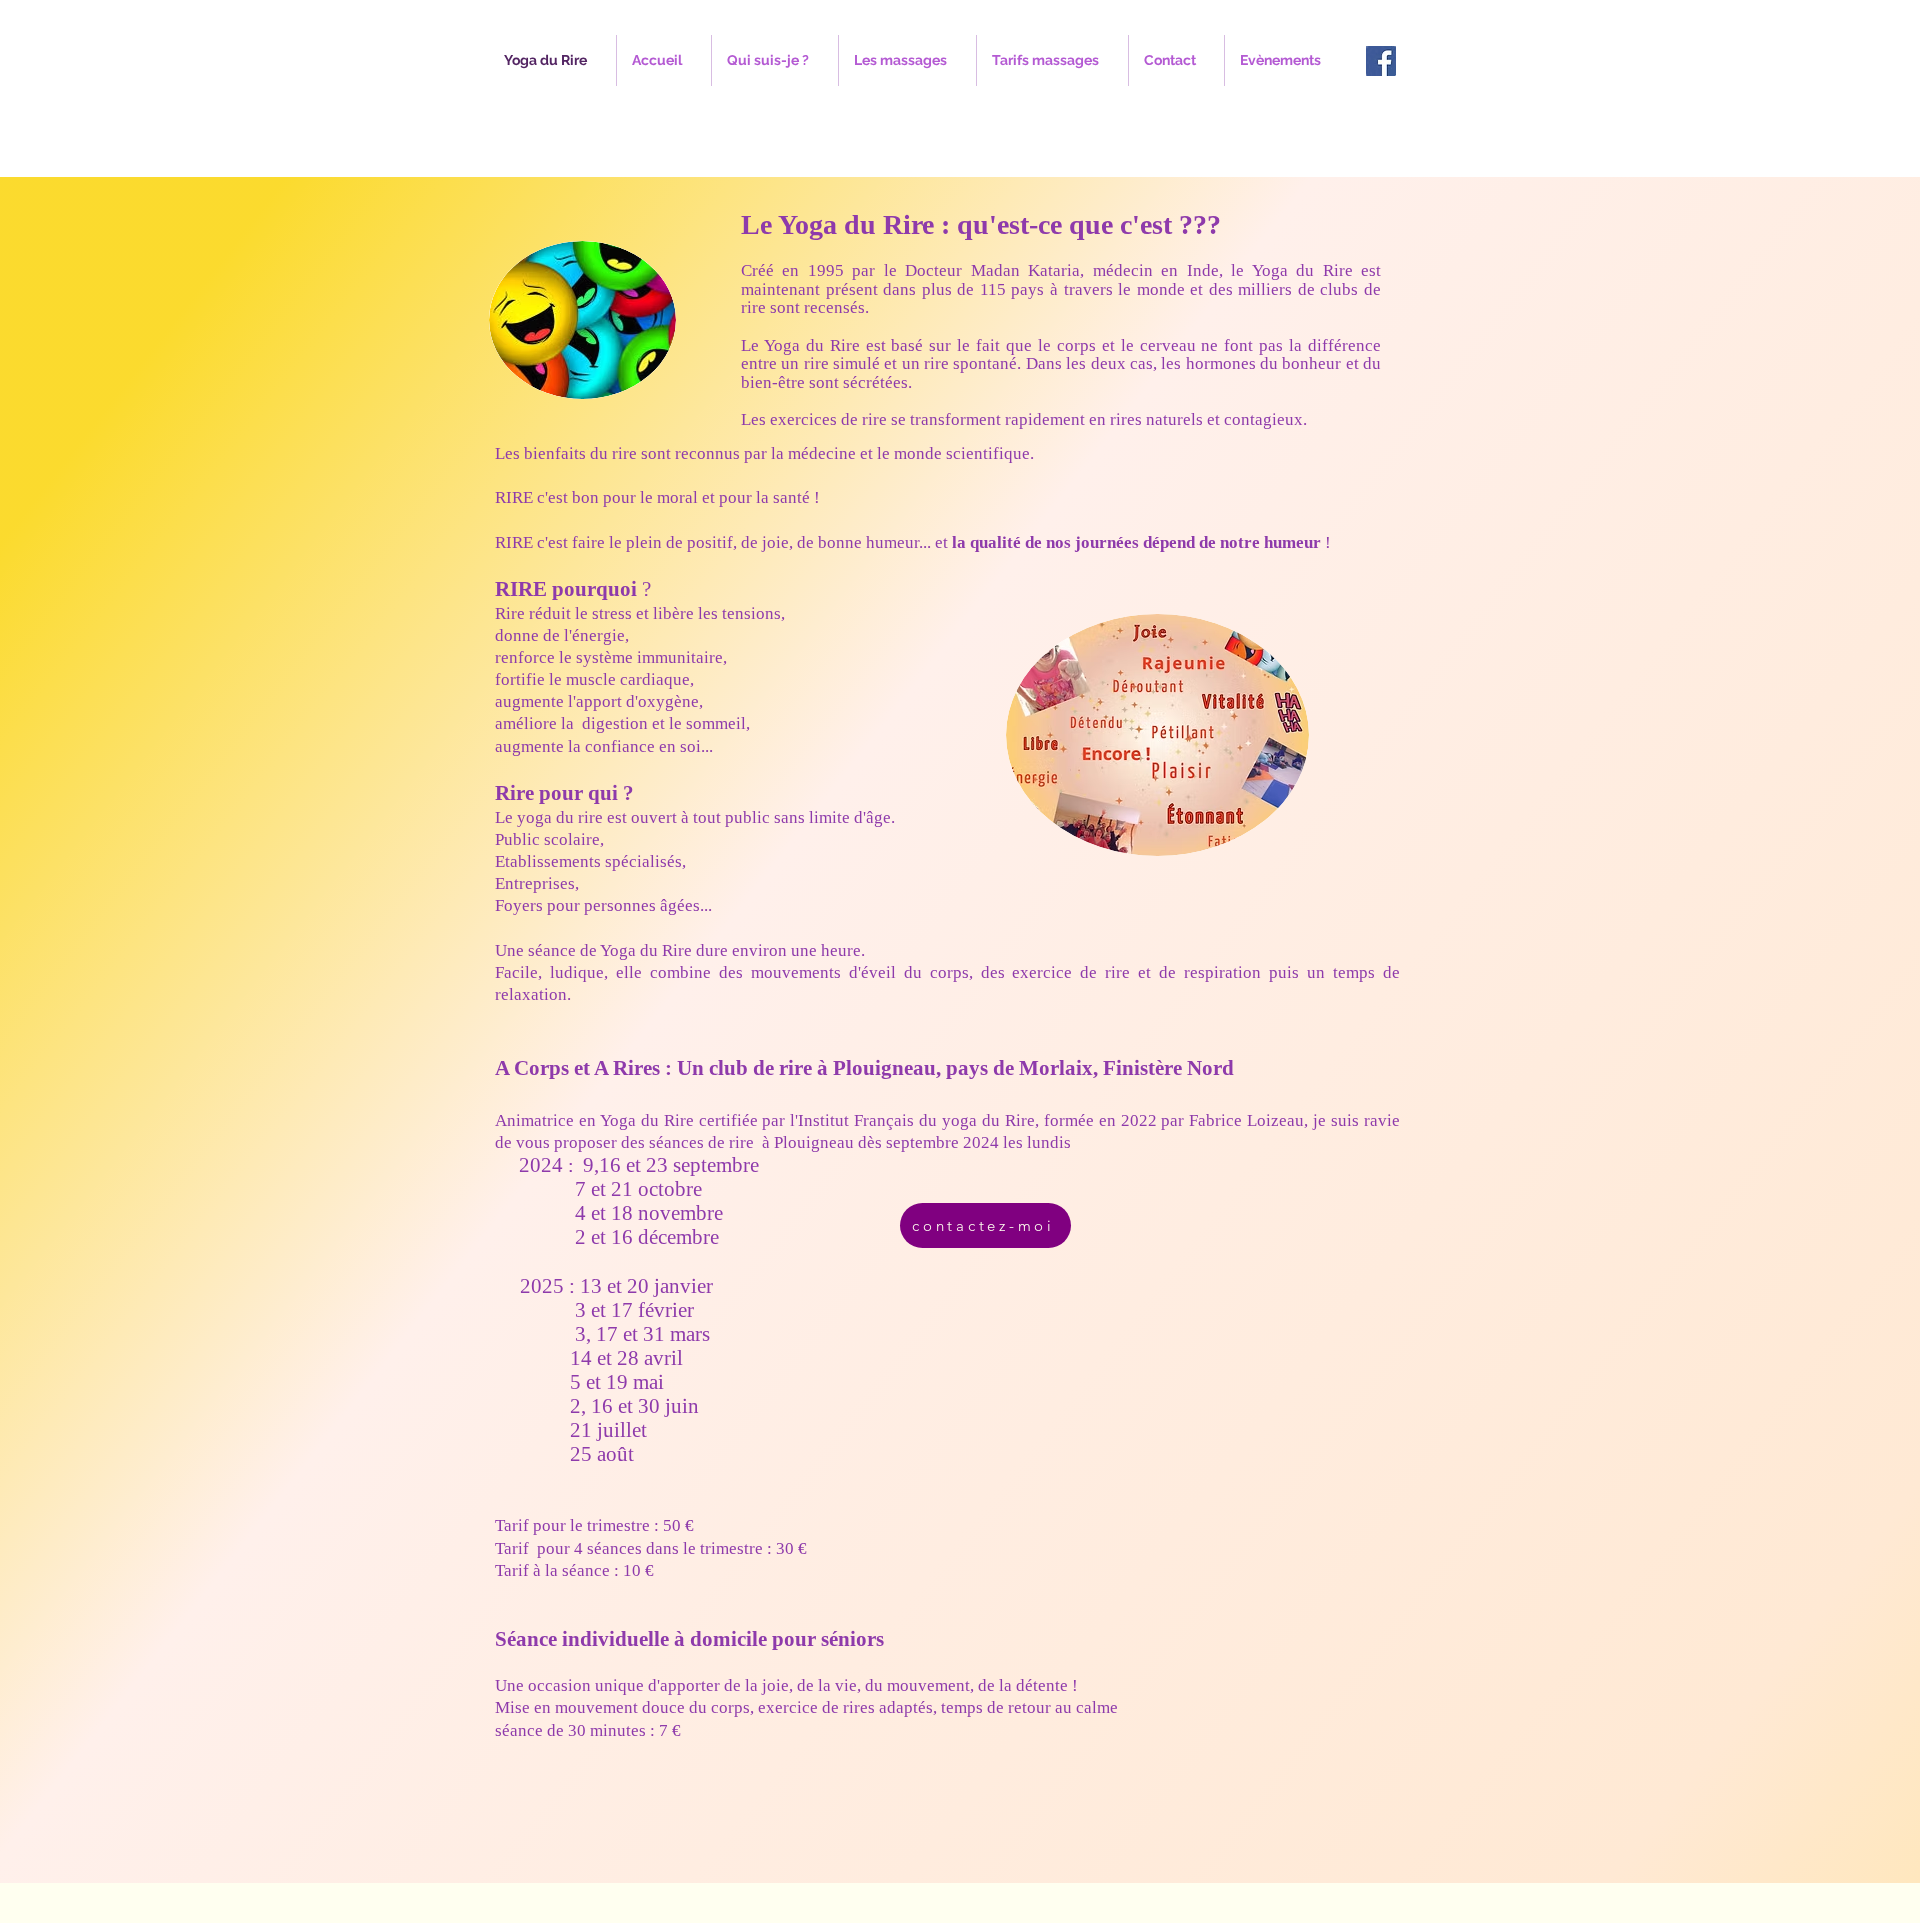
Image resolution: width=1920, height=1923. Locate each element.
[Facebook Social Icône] (1381, 61)
